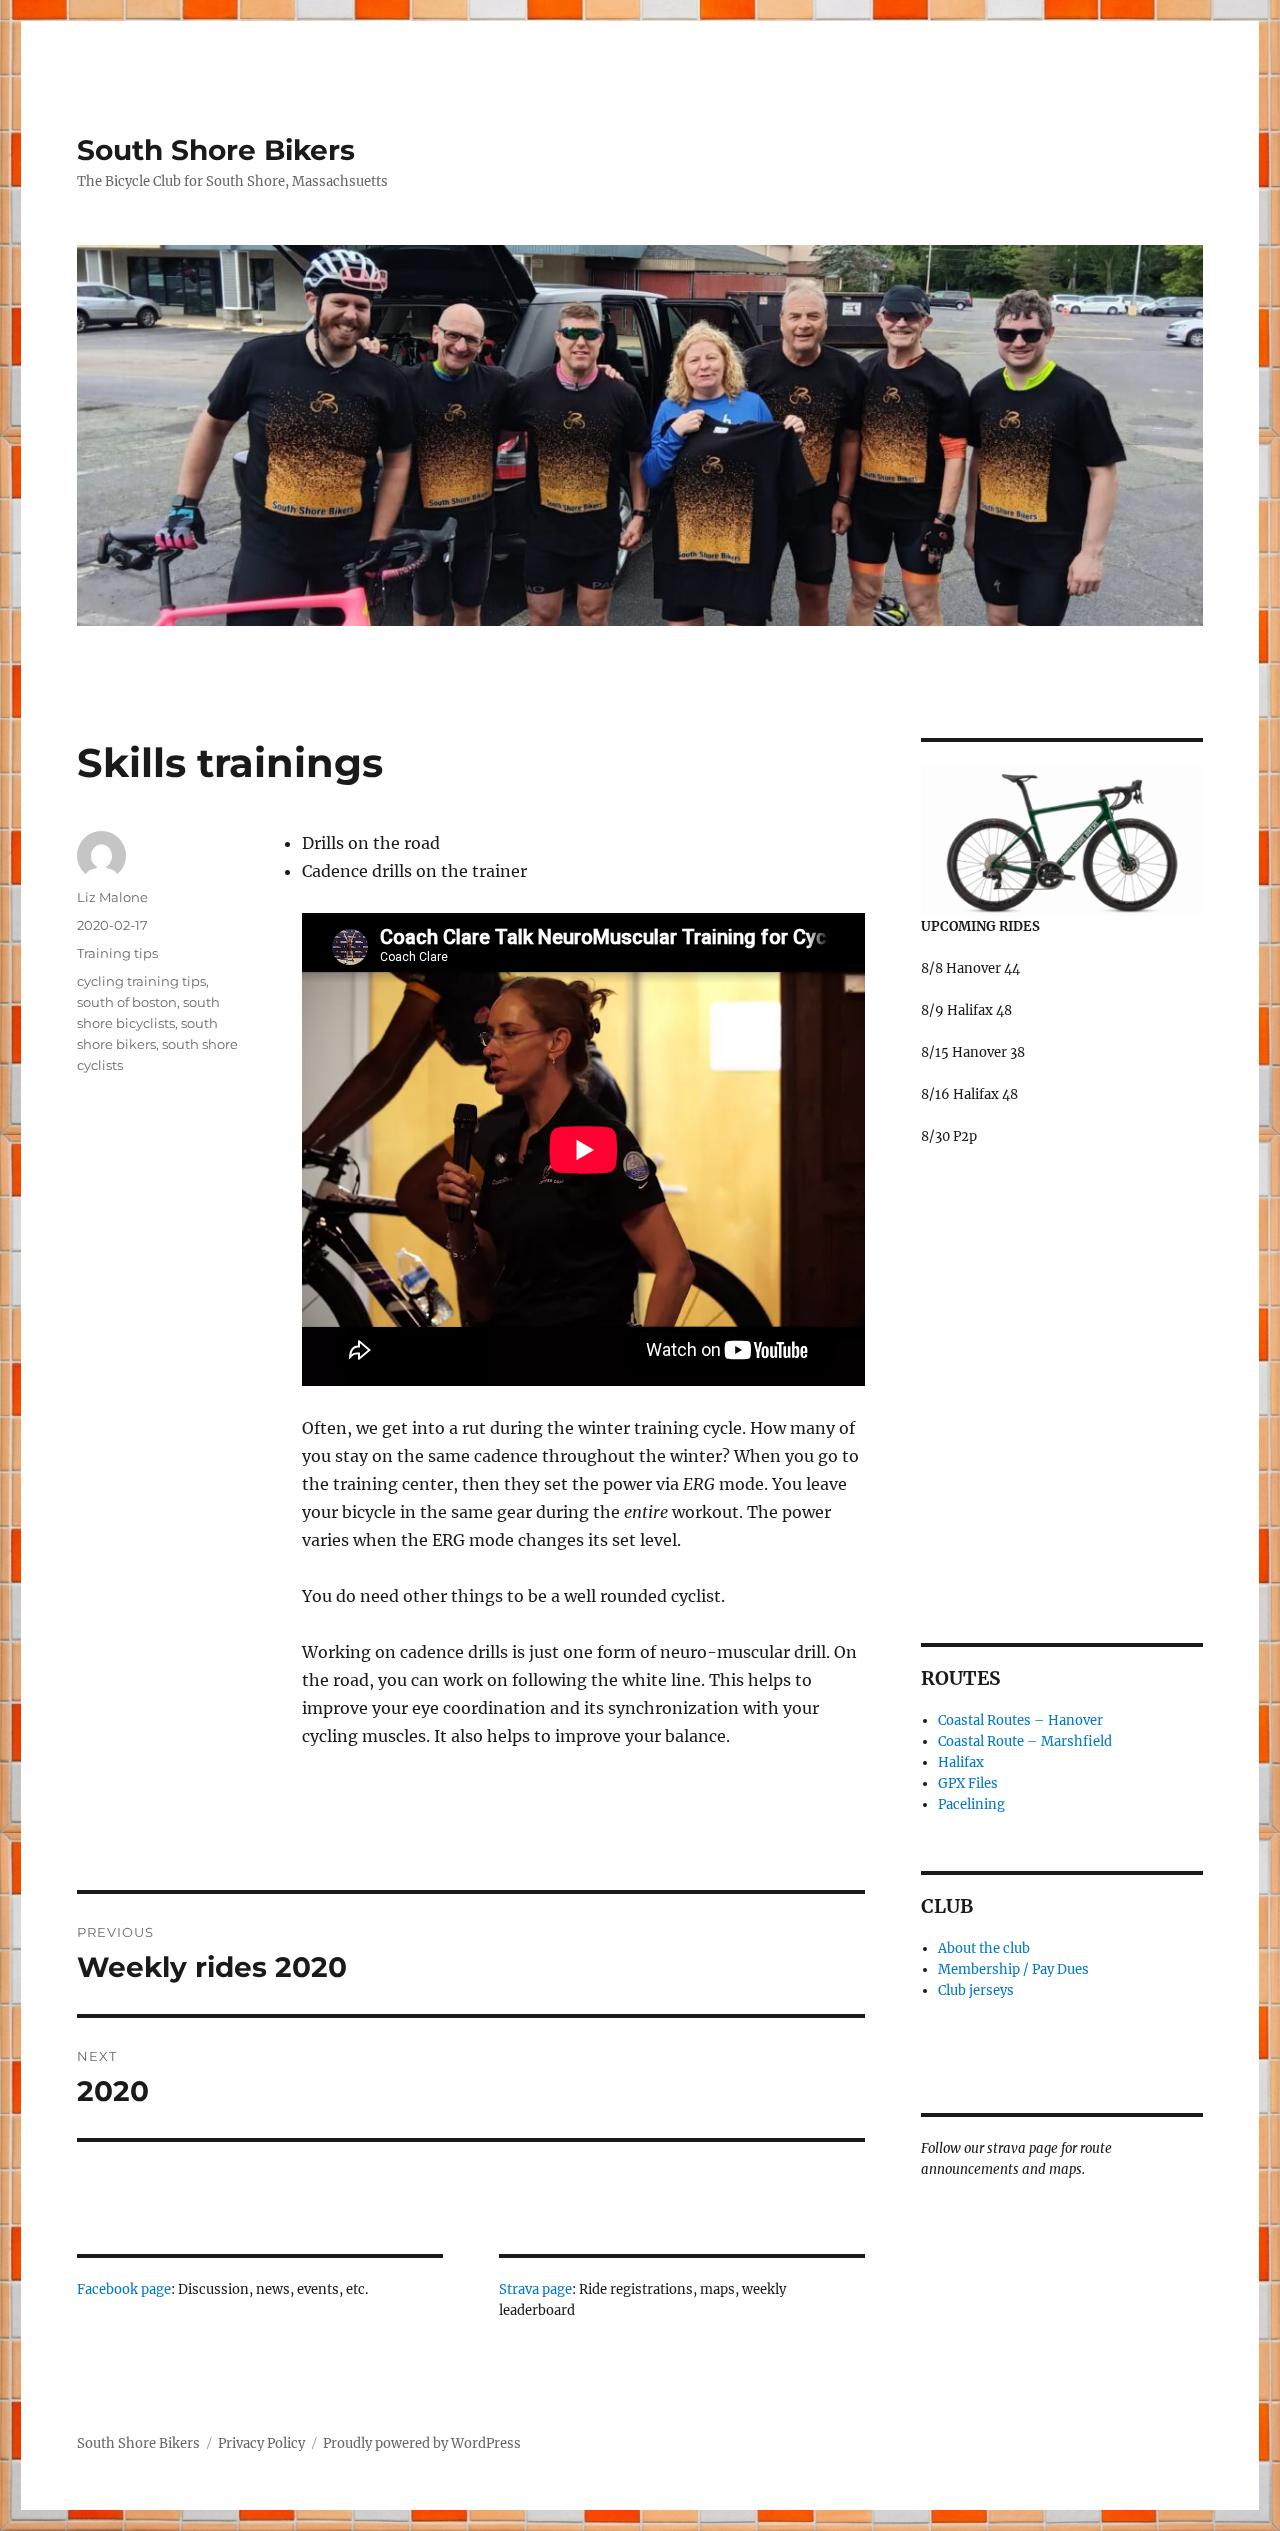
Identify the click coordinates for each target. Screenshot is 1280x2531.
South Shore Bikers (216, 150)
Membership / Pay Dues (1013, 1969)
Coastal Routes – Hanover (1020, 1720)
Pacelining (971, 1804)
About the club (984, 1948)
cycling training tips (141, 981)
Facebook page (124, 2289)
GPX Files (968, 1783)
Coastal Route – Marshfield (1025, 1741)
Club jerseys (976, 1990)
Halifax (961, 1762)
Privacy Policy (261, 2443)
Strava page (535, 2289)
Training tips (117, 953)
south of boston (127, 1002)
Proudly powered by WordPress (422, 2443)
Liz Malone (112, 897)
